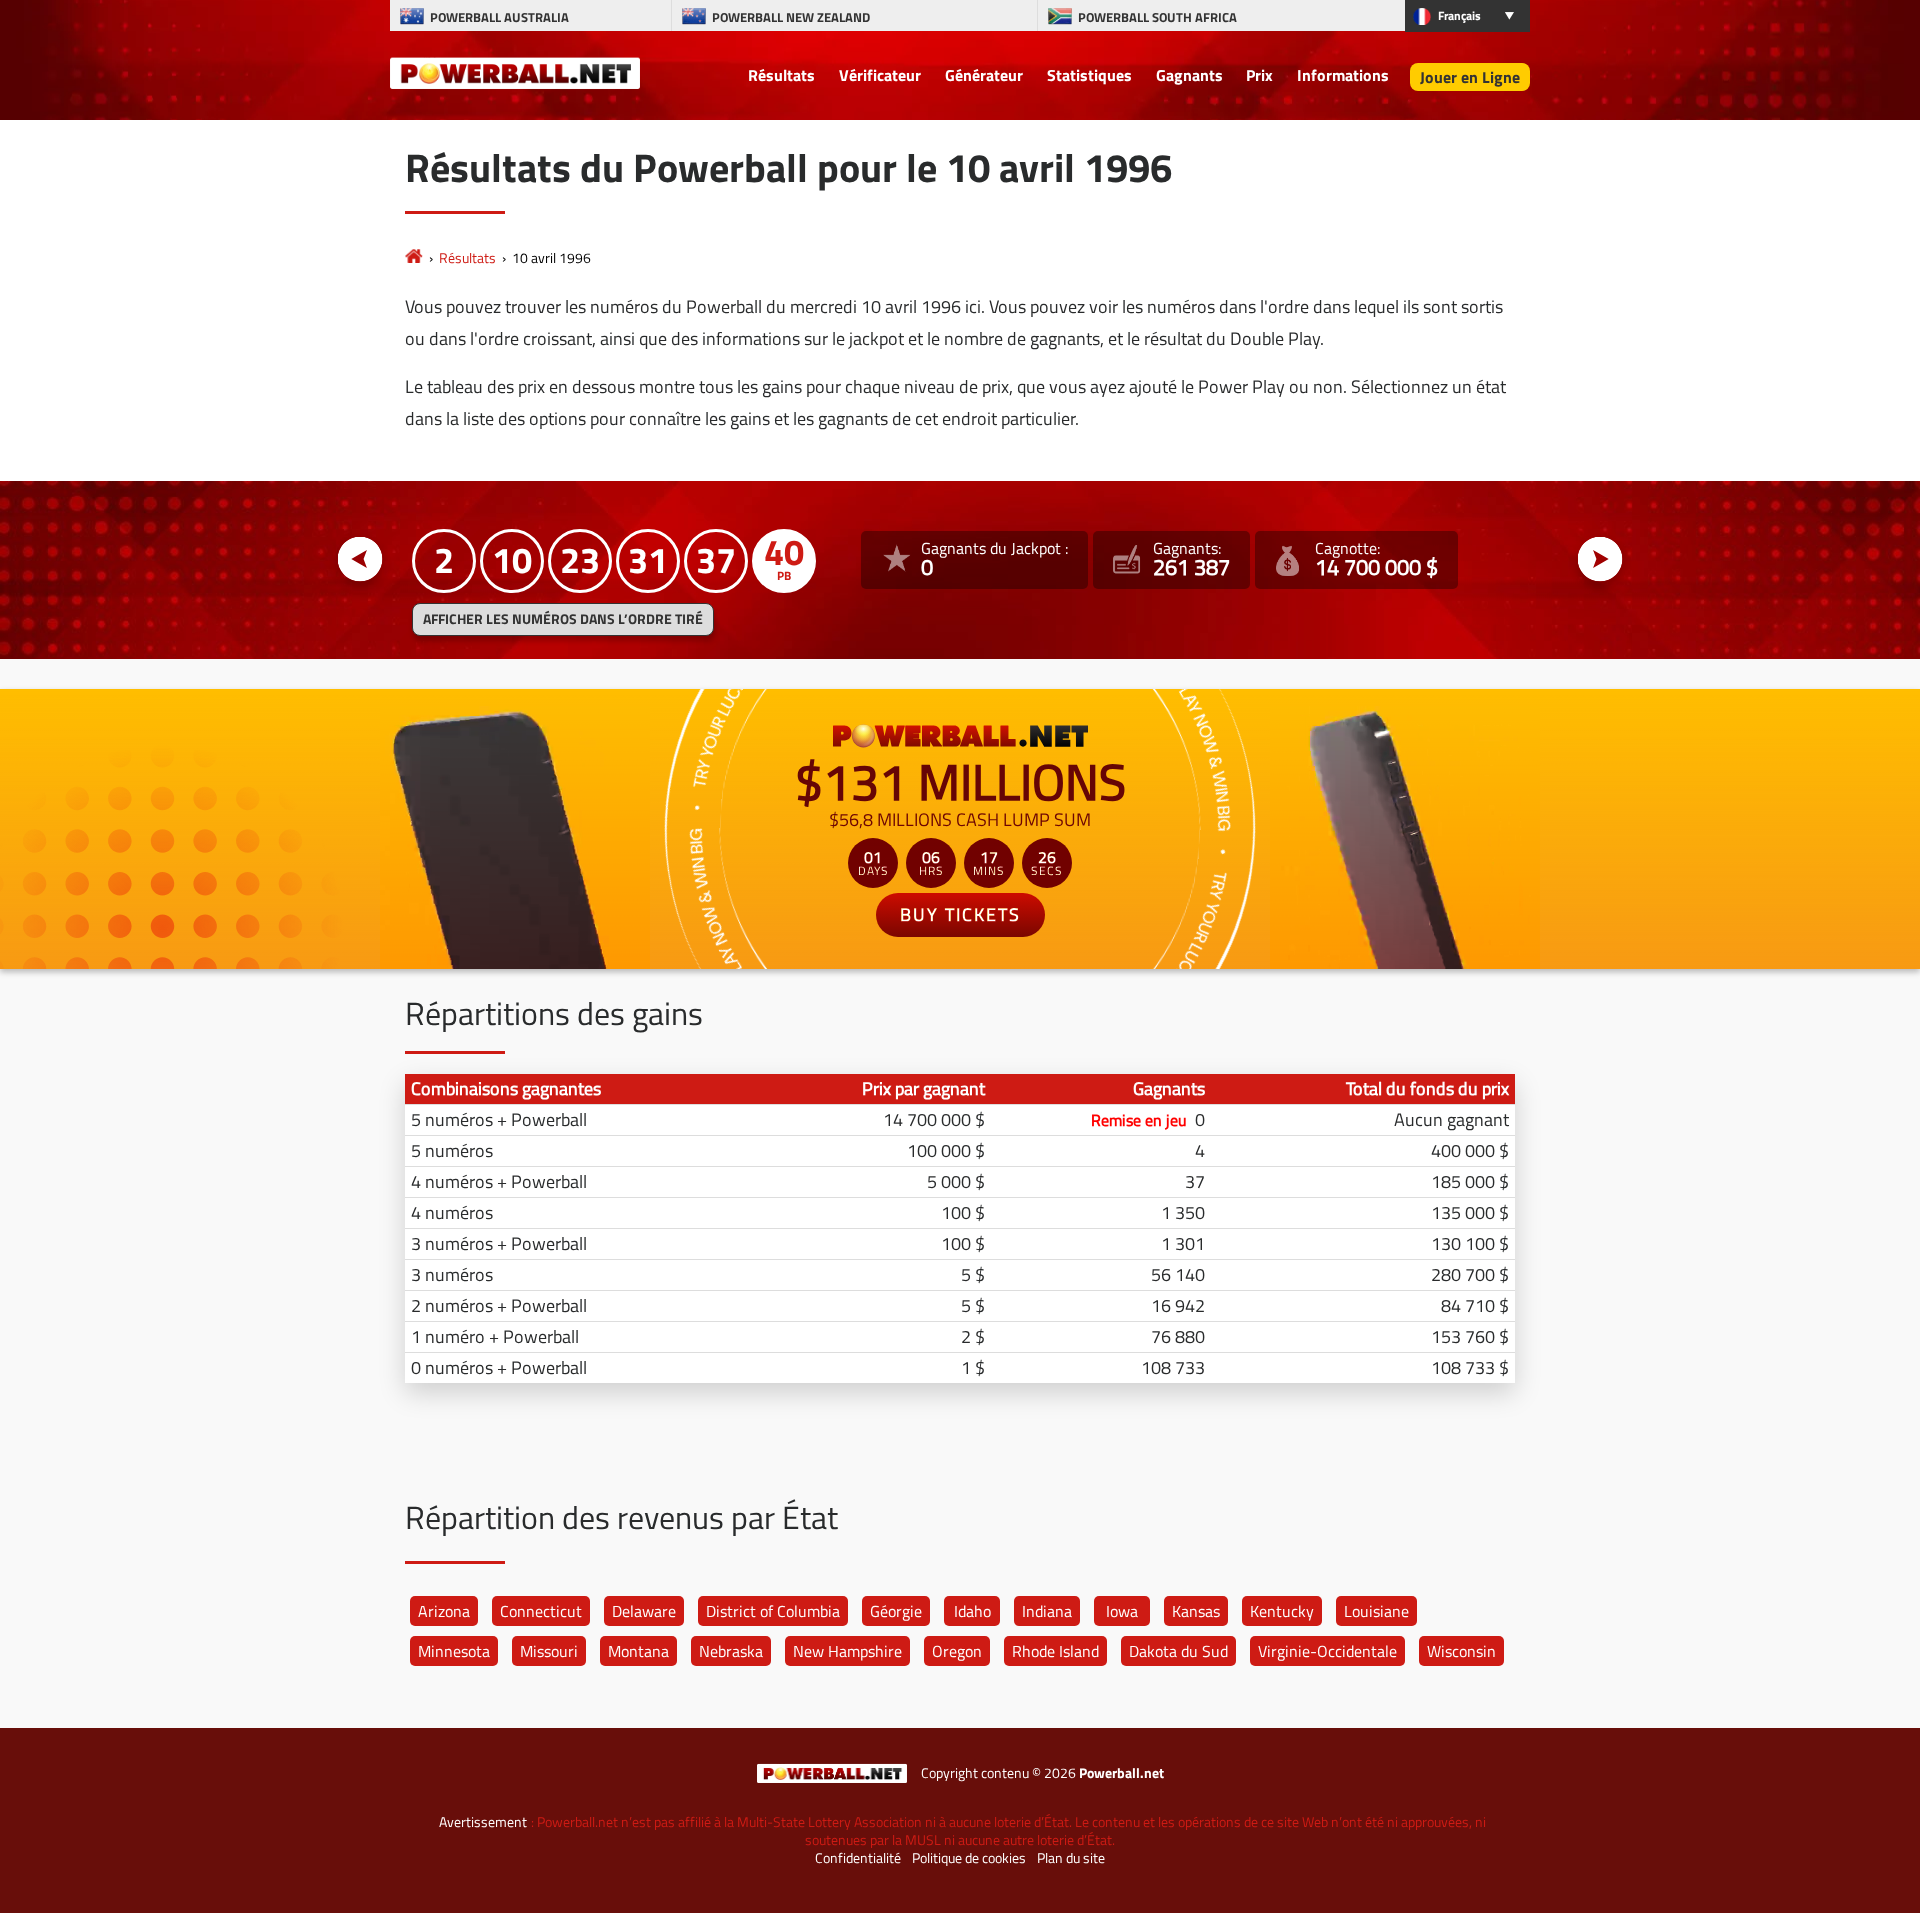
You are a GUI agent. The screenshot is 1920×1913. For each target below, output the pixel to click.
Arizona (444, 1611)
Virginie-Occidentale (1327, 1651)
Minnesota (454, 1651)
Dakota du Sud (1178, 1651)
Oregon (957, 1651)
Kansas (1196, 1611)
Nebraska (731, 1651)
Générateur (984, 75)
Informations (1343, 75)
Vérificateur (880, 75)
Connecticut (541, 1611)
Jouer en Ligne (1470, 77)
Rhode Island (1055, 1651)
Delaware (644, 1611)
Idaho (972, 1611)
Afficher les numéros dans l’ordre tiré (563, 619)
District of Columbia (773, 1611)
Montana (638, 1651)
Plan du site (1071, 1858)
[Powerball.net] (515, 72)
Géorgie (896, 1611)
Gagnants (1189, 75)
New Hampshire (847, 1651)
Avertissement (483, 1822)
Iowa (1122, 1611)
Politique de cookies (969, 1858)
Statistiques (1089, 75)
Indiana (1047, 1611)
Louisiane (1376, 1611)
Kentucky (1282, 1611)
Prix (1259, 75)
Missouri (549, 1651)
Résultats (781, 75)
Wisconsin (1461, 1651)
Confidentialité (858, 1858)
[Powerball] (414, 257)
